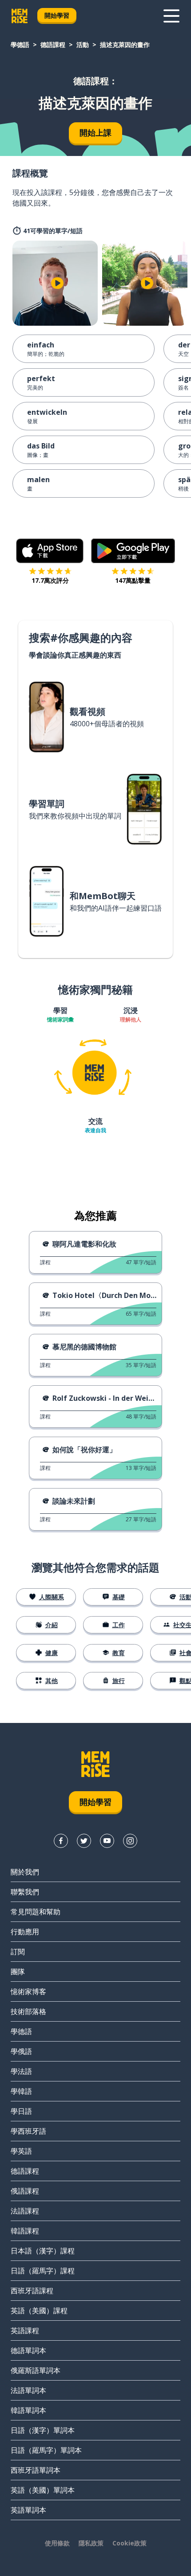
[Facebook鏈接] (61, 1841)
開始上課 (95, 133)
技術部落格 (28, 2011)
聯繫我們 (25, 1892)
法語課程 (25, 2211)
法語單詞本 (28, 2390)
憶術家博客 (28, 1991)
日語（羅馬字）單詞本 (46, 2450)
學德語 (20, 45)
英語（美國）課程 (39, 2311)
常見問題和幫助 (36, 1912)
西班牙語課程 (32, 2291)
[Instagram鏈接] (130, 1841)
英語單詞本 (28, 2510)
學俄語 (21, 2051)
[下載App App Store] (50, 551)
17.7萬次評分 (50, 580)
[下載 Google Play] (133, 551)
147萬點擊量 (133, 580)
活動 (83, 45)
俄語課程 (25, 2191)
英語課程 (25, 2330)
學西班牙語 (28, 2131)
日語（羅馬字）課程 (43, 2271)
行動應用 (25, 1932)
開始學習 (57, 15)
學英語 (21, 2151)
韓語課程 (25, 2231)
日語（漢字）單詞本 (43, 2430)
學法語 (21, 2071)
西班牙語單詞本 (36, 2470)
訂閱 (18, 1952)
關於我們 (25, 1872)
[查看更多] (171, 16)
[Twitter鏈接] (84, 1841)
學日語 (21, 2111)
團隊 (18, 1972)
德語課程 (53, 45)
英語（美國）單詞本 (43, 2490)
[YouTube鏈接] (107, 1841)
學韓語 (21, 2091)
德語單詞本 (28, 2350)
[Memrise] (20, 16)
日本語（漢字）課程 (43, 2251)
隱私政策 (91, 2543)
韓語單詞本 (28, 2410)
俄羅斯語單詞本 (36, 2370)
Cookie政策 (129, 2543)
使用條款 (57, 2543)
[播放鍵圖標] (57, 283)
